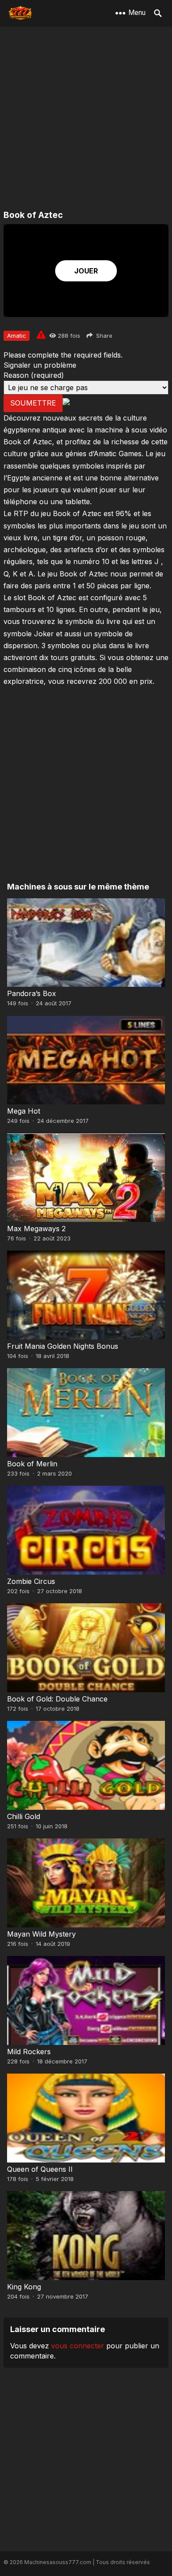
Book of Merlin (32, 1464)
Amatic (17, 336)
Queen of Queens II (40, 2169)
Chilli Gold (24, 1816)
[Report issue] (41, 335)
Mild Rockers (29, 2052)
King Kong (24, 2287)
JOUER (86, 271)
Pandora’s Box (32, 993)
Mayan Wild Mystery (41, 1934)
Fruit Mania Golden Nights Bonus (63, 1346)
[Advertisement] (86, 119)
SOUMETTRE (33, 403)
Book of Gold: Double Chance (57, 1699)
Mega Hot (24, 1111)
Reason (34, 375)
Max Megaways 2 (36, 1229)
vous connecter (78, 2346)
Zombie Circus (31, 1581)
